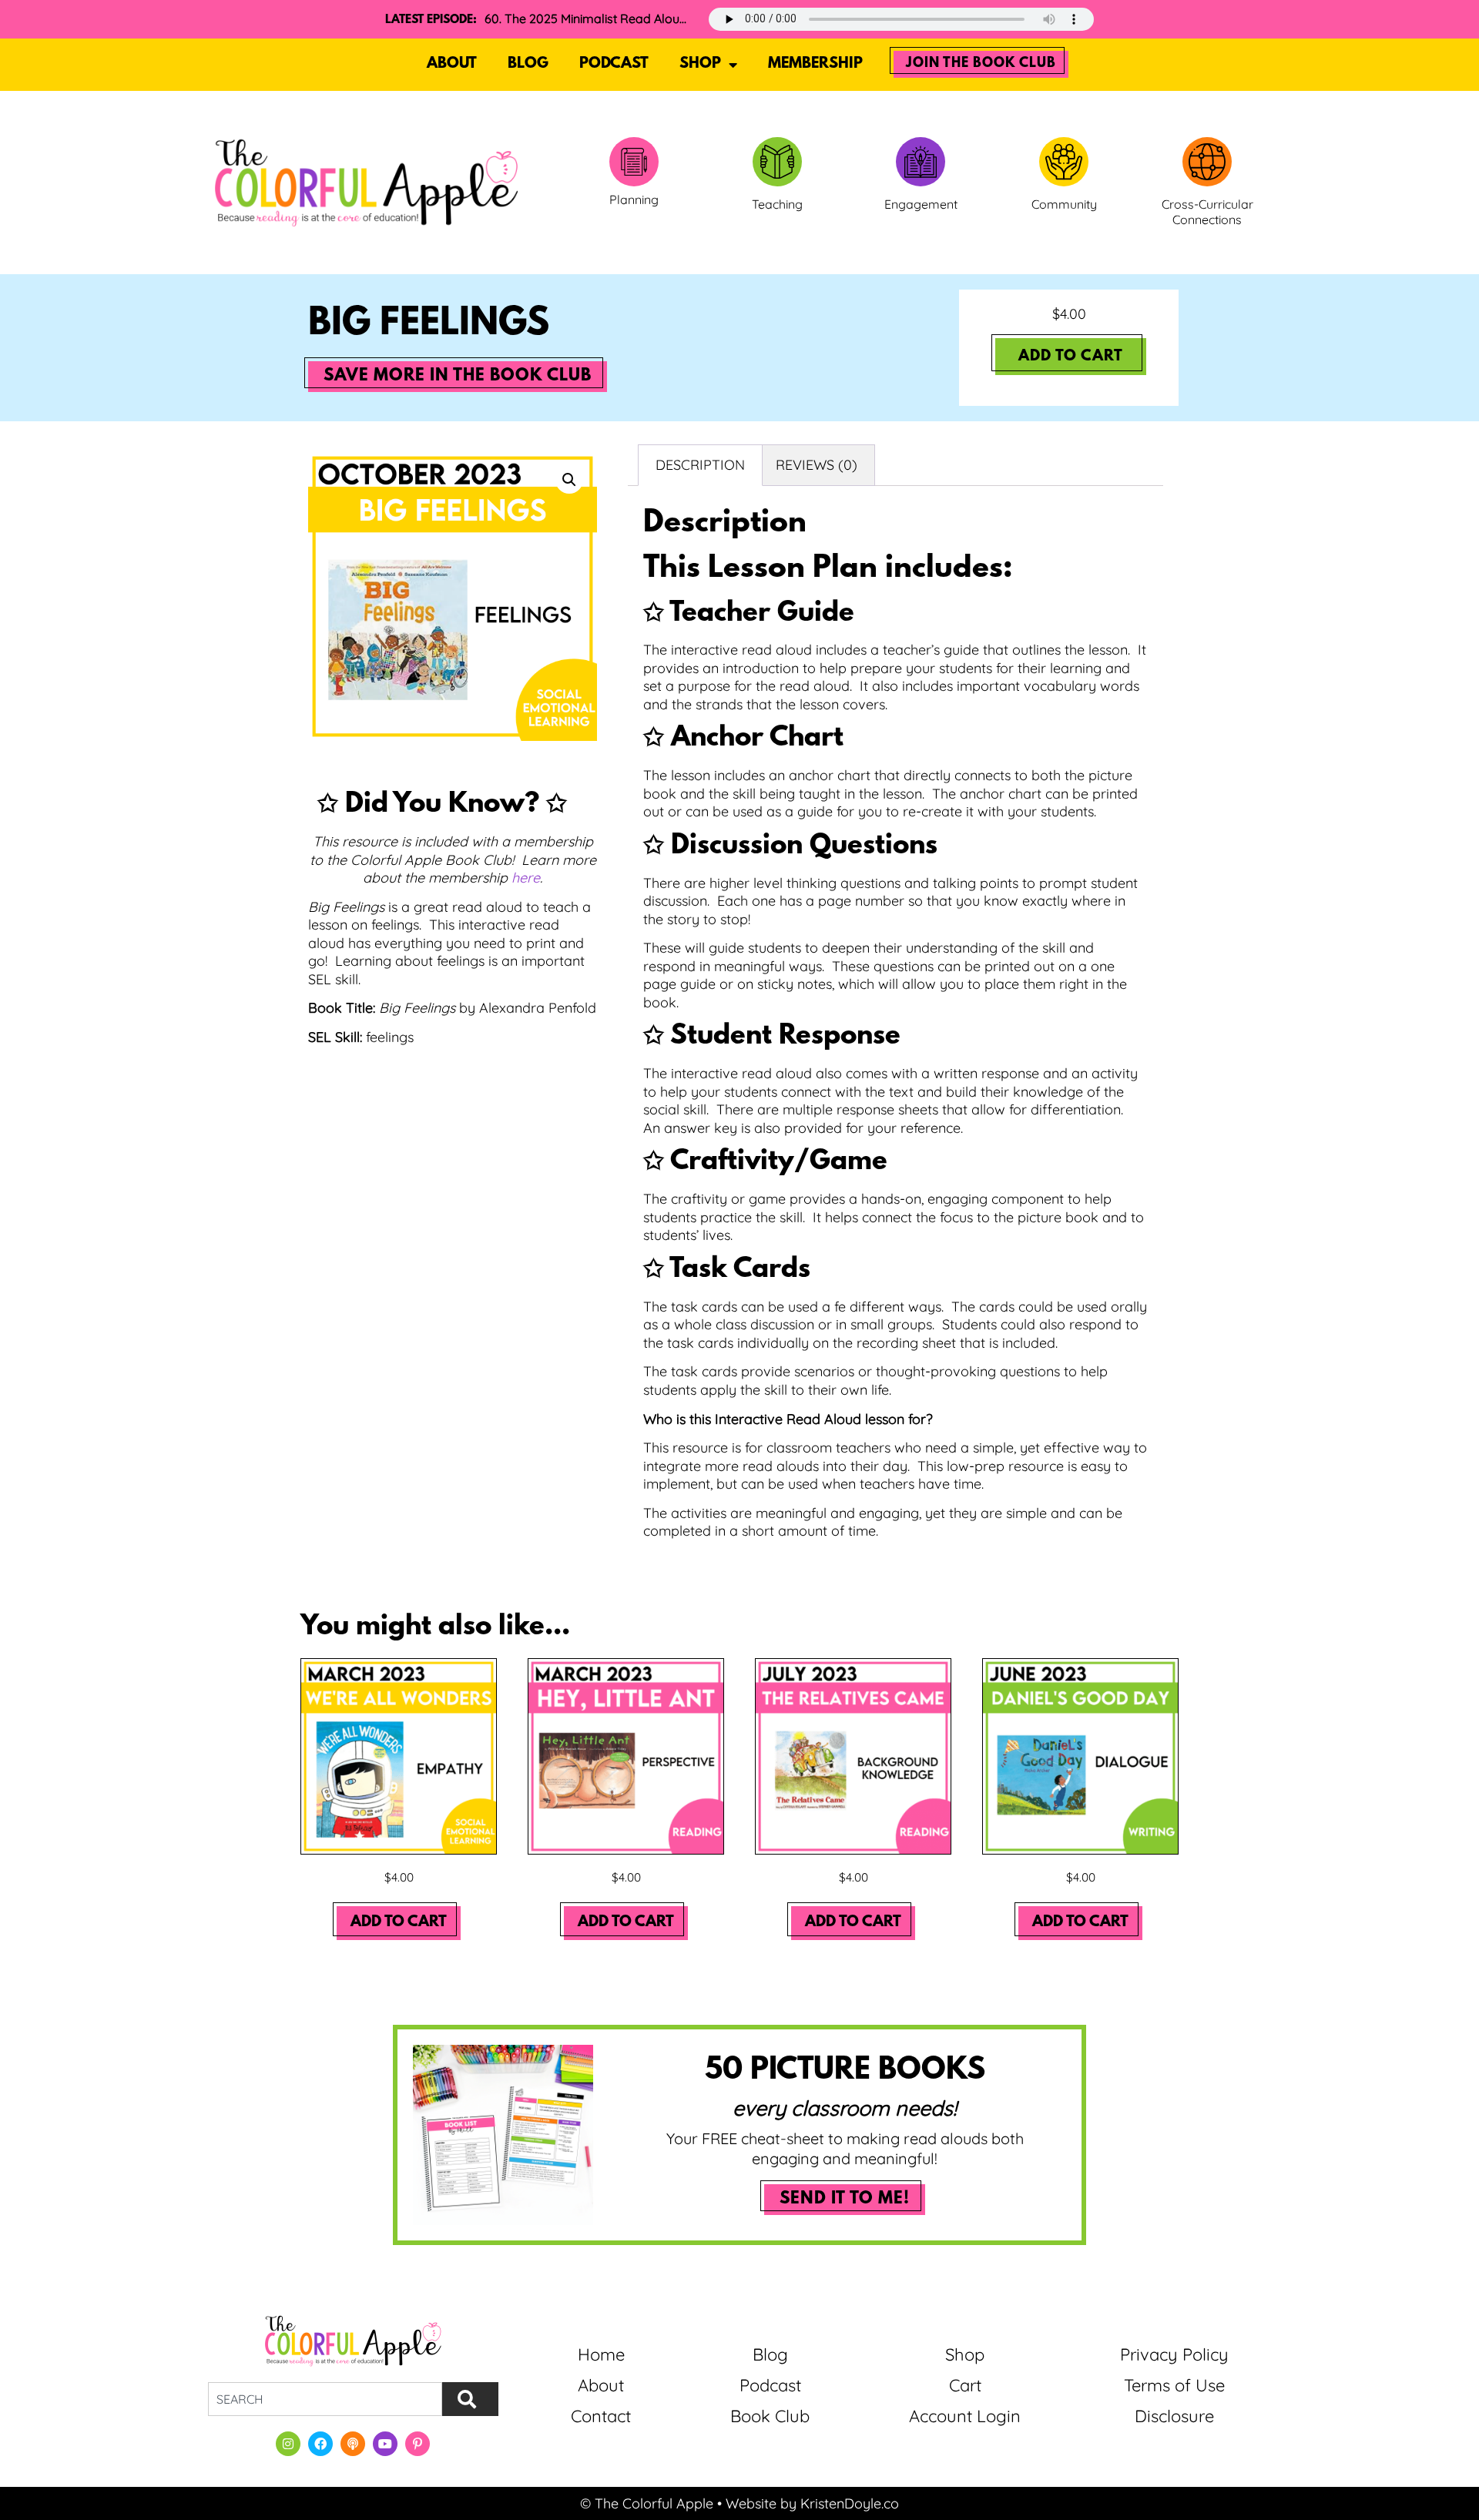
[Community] (1064, 162)
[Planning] (634, 162)
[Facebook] (320, 2444)
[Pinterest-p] (418, 2444)
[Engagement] (921, 162)
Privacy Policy (1174, 2354)
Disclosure (1174, 2416)
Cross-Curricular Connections (1207, 212)
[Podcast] (353, 2444)
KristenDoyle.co (850, 2503)
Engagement (921, 204)
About (452, 64)
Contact (601, 2416)
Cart (965, 2385)
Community (1064, 204)
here (526, 878)
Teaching (777, 204)
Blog (528, 64)
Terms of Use (1174, 2385)
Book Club (770, 2416)
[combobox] (325, 2399)
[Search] (470, 2399)
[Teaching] (777, 162)
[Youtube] (385, 2444)
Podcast (614, 64)
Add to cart (1071, 357)
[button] (569, 480)
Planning (634, 199)
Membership (815, 64)
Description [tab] (700, 465)
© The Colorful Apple (647, 2503)
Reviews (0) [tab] (817, 465)
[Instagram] (288, 2444)
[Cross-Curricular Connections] (1207, 162)
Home (601, 2354)
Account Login (965, 2416)
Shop (700, 64)
